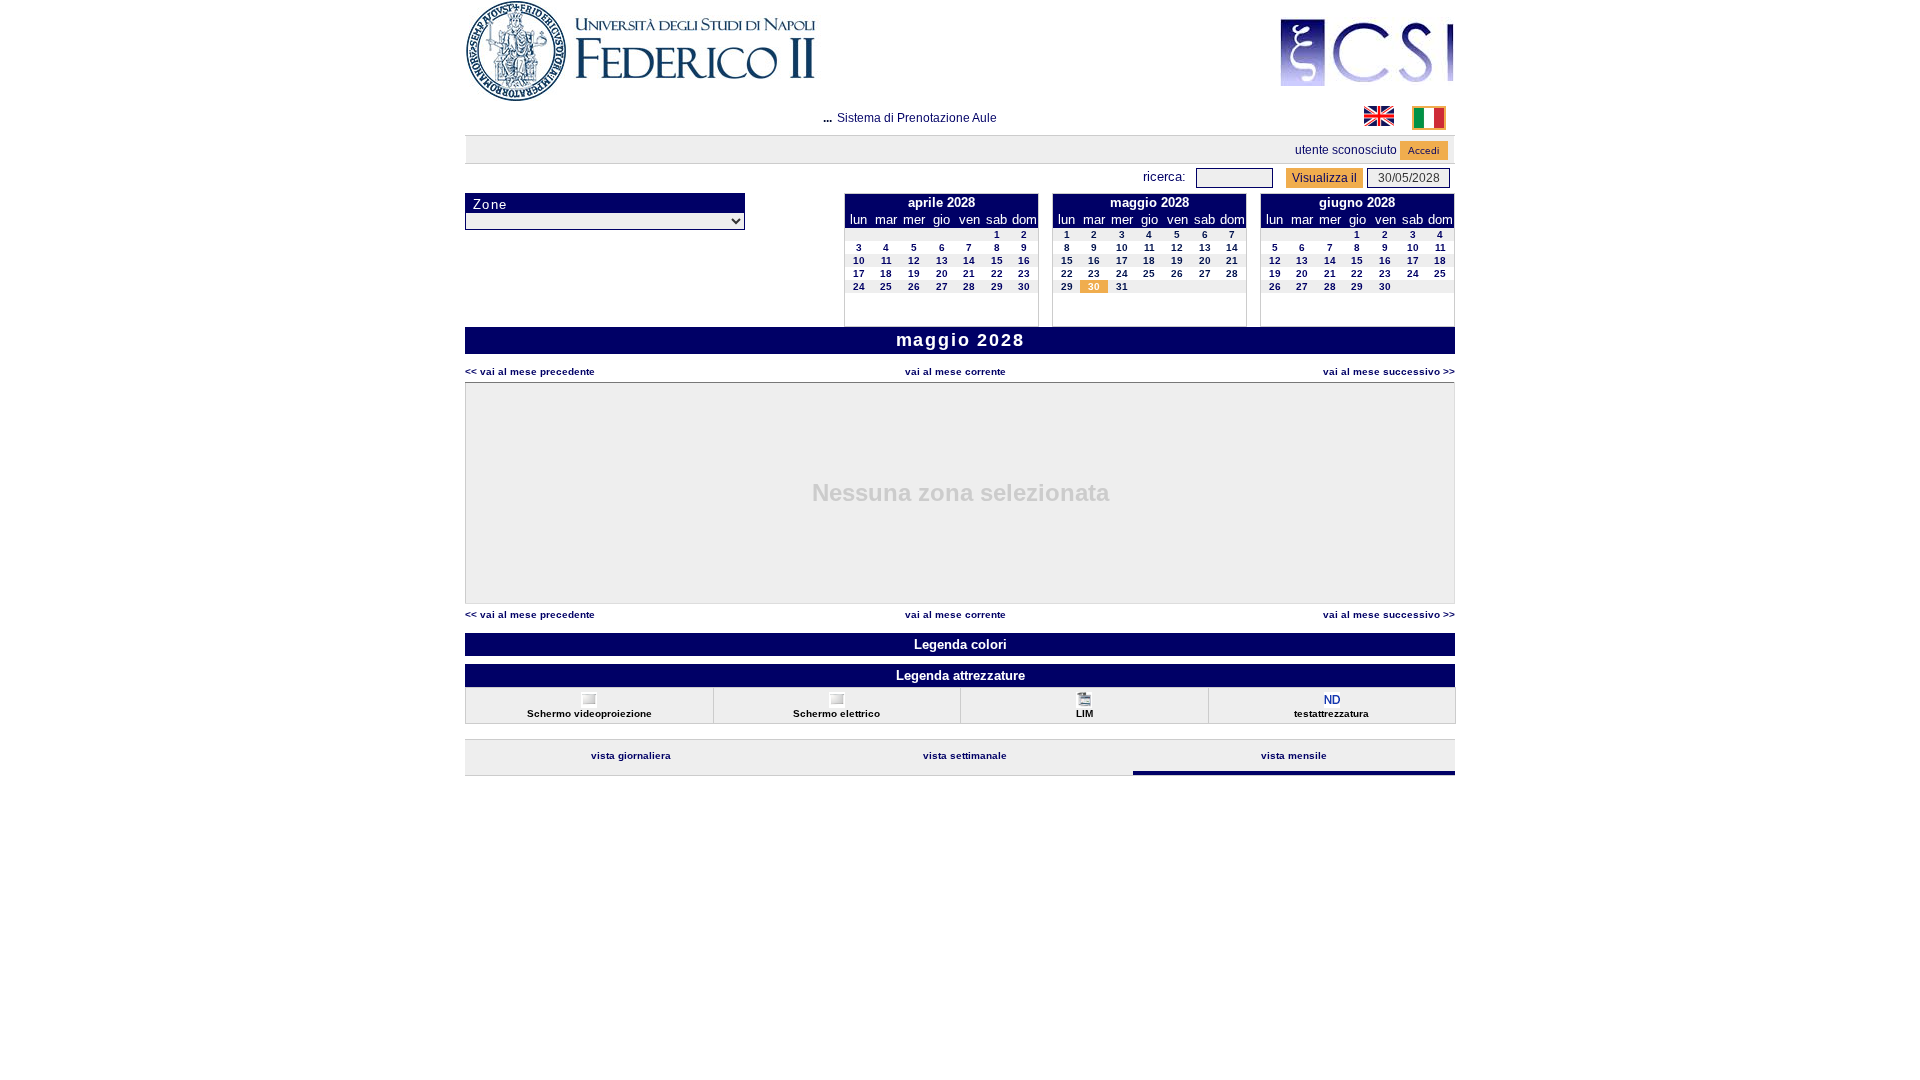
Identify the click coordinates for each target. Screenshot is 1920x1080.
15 (997, 260)
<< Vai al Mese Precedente (530, 371)
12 (914, 260)
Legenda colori (960, 644)
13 (942, 260)
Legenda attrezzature (960, 675)
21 (969, 273)
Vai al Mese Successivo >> (1389, 371)
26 (914, 286)
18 (886, 273)
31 (1122, 286)
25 (886, 286)
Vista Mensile (1294, 755)
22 (997, 273)
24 (859, 286)
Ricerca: (1164, 176)
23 (1024, 273)
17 (859, 273)
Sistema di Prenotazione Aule (917, 118)
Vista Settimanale (965, 755)
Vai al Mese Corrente (955, 371)
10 (859, 260)
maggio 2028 (1149, 202)
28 (969, 286)
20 (942, 273)
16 (1024, 260)
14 (969, 260)
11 (886, 260)
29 (997, 286)
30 (1024, 286)
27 (942, 286)
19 (914, 273)
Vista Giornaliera (631, 755)
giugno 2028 (1357, 202)
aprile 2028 (941, 202)
